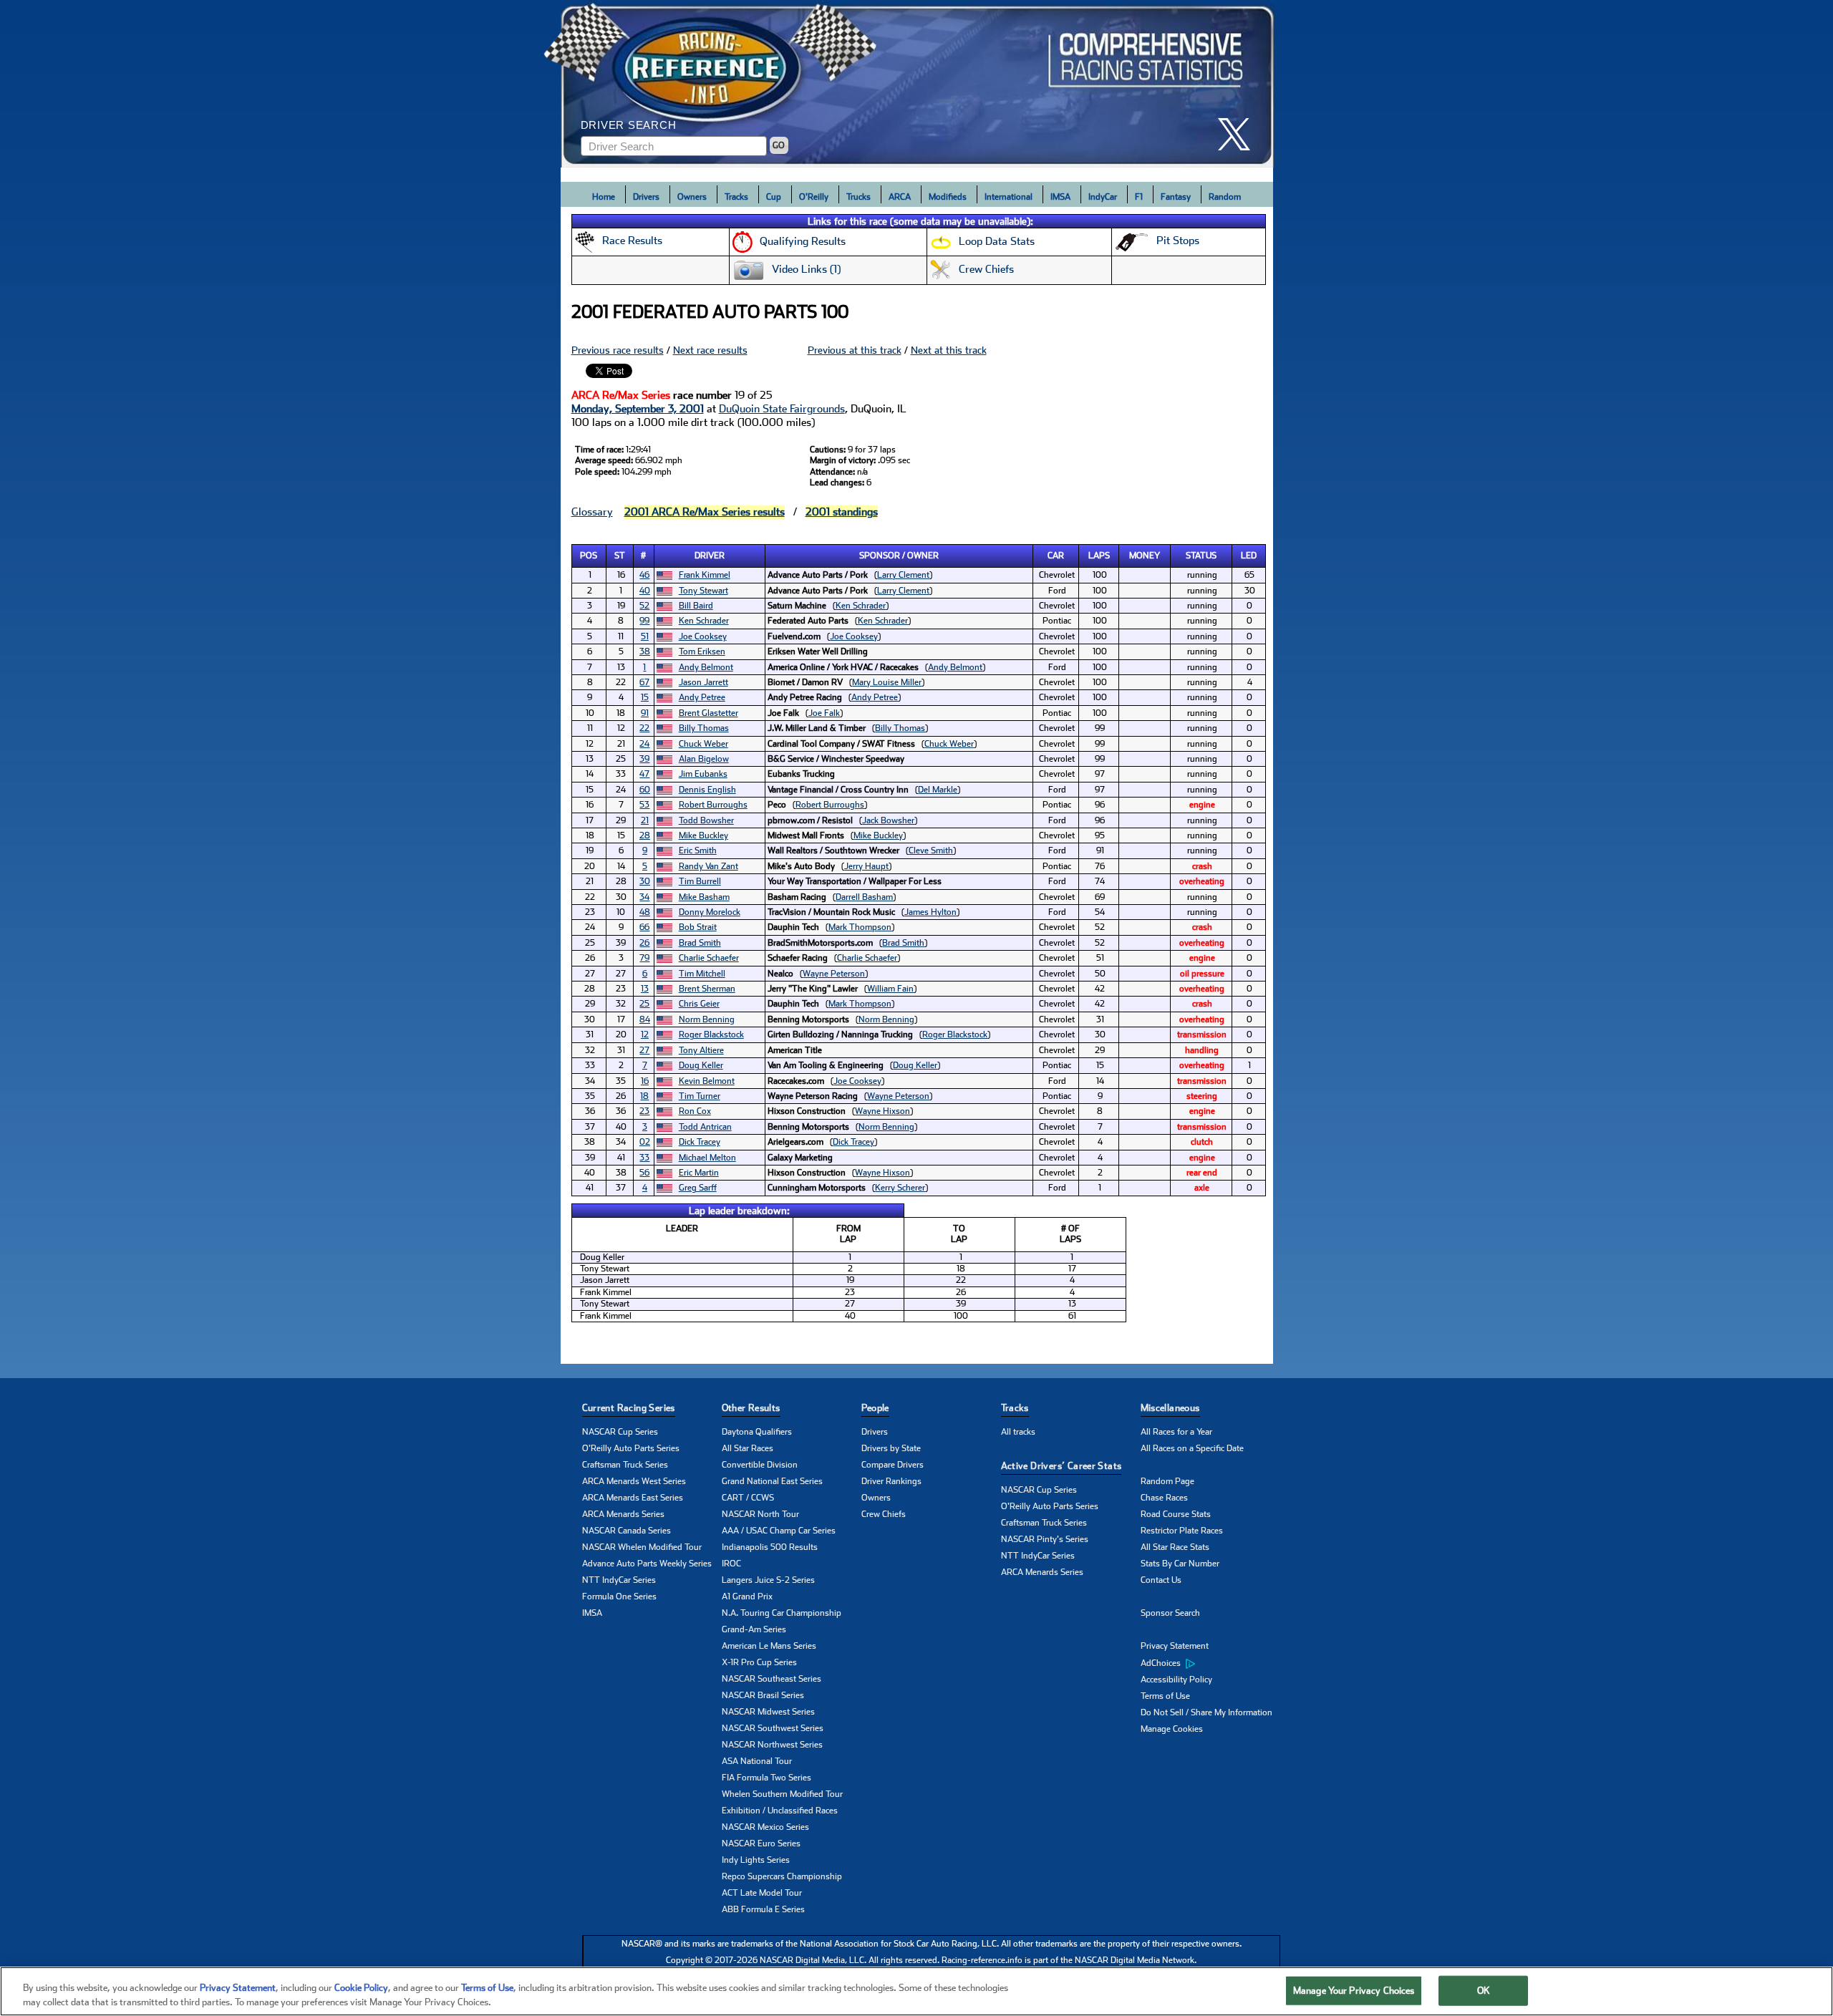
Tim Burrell (700, 881)
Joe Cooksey (703, 636)
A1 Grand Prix (747, 1596)
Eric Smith (698, 850)
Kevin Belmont (707, 1081)
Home (604, 197)
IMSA (1060, 197)
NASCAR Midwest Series (768, 1712)
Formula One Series (619, 1596)
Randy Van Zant (708, 866)
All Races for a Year (1176, 1432)
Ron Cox (695, 1111)
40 (645, 591)
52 (644, 606)
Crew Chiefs (884, 1514)
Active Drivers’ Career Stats (1061, 1466)
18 (644, 1096)
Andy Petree (702, 697)
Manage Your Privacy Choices (1354, 1991)
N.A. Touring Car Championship (782, 1613)
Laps (1099, 556)
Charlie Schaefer (709, 958)
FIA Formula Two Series (766, 1778)
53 (644, 805)
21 (645, 820)
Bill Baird (696, 606)
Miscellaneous (1170, 1408)
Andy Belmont (706, 667)
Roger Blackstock (711, 1034)
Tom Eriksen (702, 651)
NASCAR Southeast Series (772, 1679)
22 (644, 728)
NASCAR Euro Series (761, 1843)
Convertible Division (760, 1465)
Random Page (1167, 1481)
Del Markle (938, 790)
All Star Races (748, 1448)
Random (1225, 197)
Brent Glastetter (708, 713)
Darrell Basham (864, 897)
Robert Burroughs (713, 805)
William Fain (890, 989)
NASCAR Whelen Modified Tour (642, 1547)
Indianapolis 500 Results (770, 1547)
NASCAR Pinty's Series (1045, 1539)
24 (644, 744)
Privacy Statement (1175, 1646)
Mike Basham (704, 897)
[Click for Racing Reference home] (917, 84)
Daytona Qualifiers (757, 1432)
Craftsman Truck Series (625, 1465)
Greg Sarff (698, 1188)
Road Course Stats (1176, 1514)
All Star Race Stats (1175, 1547)
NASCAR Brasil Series (763, 1695)
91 (645, 713)
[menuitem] (1210, 1663)
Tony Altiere (701, 1050)
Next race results (710, 350)
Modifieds (948, 197)
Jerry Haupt (866, 866)
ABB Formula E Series (763, 1909)
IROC (731, 1564)
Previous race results (618, 350)
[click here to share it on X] (1239, 134)
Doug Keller (701, 1065)
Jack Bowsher (888, 820)
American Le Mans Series (769, 1646)
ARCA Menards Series (623, 1514)
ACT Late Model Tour (762, 1893)
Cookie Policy (361, 1988)
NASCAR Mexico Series (765, 1827)
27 (644, 1050)
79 (644, 958)
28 (645, 835)
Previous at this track (855, 350)
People (875, 1408)
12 (645, 1034)
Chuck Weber (703, 744)
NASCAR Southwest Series (773, 1728)
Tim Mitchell (702, 974)
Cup (774, 197)
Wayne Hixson (882, 1111)
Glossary (592, 512)
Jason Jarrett (703, 682)
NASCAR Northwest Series (772, 1745)
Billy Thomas (704, 728)
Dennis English (707, 790)
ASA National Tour (757, 1761)
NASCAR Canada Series (627, 1531)
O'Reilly (814, 197)
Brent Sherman (707, 989)
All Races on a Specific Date (1192, 1448)
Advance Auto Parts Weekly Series (647, 1564)
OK (1484, 1991)
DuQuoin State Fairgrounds (782, 409)
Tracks (736, 197)
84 (645, 1019)
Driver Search (629, 125)
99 (644, 621)
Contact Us (1161, 1580)
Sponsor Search (1170, 1613)
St (620, 556)
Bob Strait (698, 927)
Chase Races (1164, 1498)
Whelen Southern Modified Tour (782, 1794)
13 (645, 989)
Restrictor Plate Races (1182, 1531)
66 (644, 927)
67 (644, 682)
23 (644, 1111)
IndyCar (1103, 197)
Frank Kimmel (705, 575)
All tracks (1018, 1432)
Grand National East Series (772, 1481)
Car (1056, 556)
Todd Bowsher (706, 820)
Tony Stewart (703, 591)
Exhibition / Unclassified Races (780, 1811)
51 (645, 636)
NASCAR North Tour (760, 1514)
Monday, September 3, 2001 (638, 409)
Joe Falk (824, 713)
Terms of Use (1165, 1696)
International (1009, 197)
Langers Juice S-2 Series (768, 1580)
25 (644, 1004)
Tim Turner (700, 1096)
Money (1145, 556)
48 (645, 912)
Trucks (859, 197)
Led (1249, 556)
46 (644, 575)
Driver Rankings (891, 1481)
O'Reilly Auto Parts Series (631, 1448)
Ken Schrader (861, 606)
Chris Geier (699, 1004)
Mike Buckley (703, 835)
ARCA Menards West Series (634, 1481)
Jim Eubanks (703, 774)
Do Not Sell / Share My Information (1206, 1712)
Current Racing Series (629, 1408)
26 (644, 943)
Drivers (646, 197)
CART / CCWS (748, 1498)
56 (644, 1173)
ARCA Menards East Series (633, 1498)
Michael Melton (707, 1158)
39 (644, 759)
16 (645, 1081)
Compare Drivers (893, 1465)
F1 (1139, 197)
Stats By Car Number (1180, 1564)
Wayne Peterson (834, 974)
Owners (692, 197)
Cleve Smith (931, 850)
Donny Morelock (710, 912)
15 (645, 697)
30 (645, 881)
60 (645, 790)
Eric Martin (699, 1173)
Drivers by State (891, 1448)
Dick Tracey (700, 1142)
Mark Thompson (860, 927)
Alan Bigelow (704, 759)
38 (645, 651)
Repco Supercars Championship (782, 1876)
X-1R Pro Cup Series (759, 1662)
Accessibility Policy (1176, 1680)
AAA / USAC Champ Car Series (779, 1531)
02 (645, 1142)
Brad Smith (700, 943)
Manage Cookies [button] (1172, 1729)
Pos (589, 556)
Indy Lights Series (756, 1860)
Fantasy (1176, 197)
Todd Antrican (705, 1127)
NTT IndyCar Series (619, 1580)
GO (779, 145)
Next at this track (949, 350)
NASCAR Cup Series (620, 1432)
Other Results (751, 1408)
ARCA (900, 197)
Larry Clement (903, 575)
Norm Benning (707, 1019)
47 (644, 774)
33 (644, 1158)
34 (644, 897)
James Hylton (930, 912)
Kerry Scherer (900, 1188)
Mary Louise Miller (887, 682)
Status (1201, 556)
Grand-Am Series (754, 1629)
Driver (710, 556)
